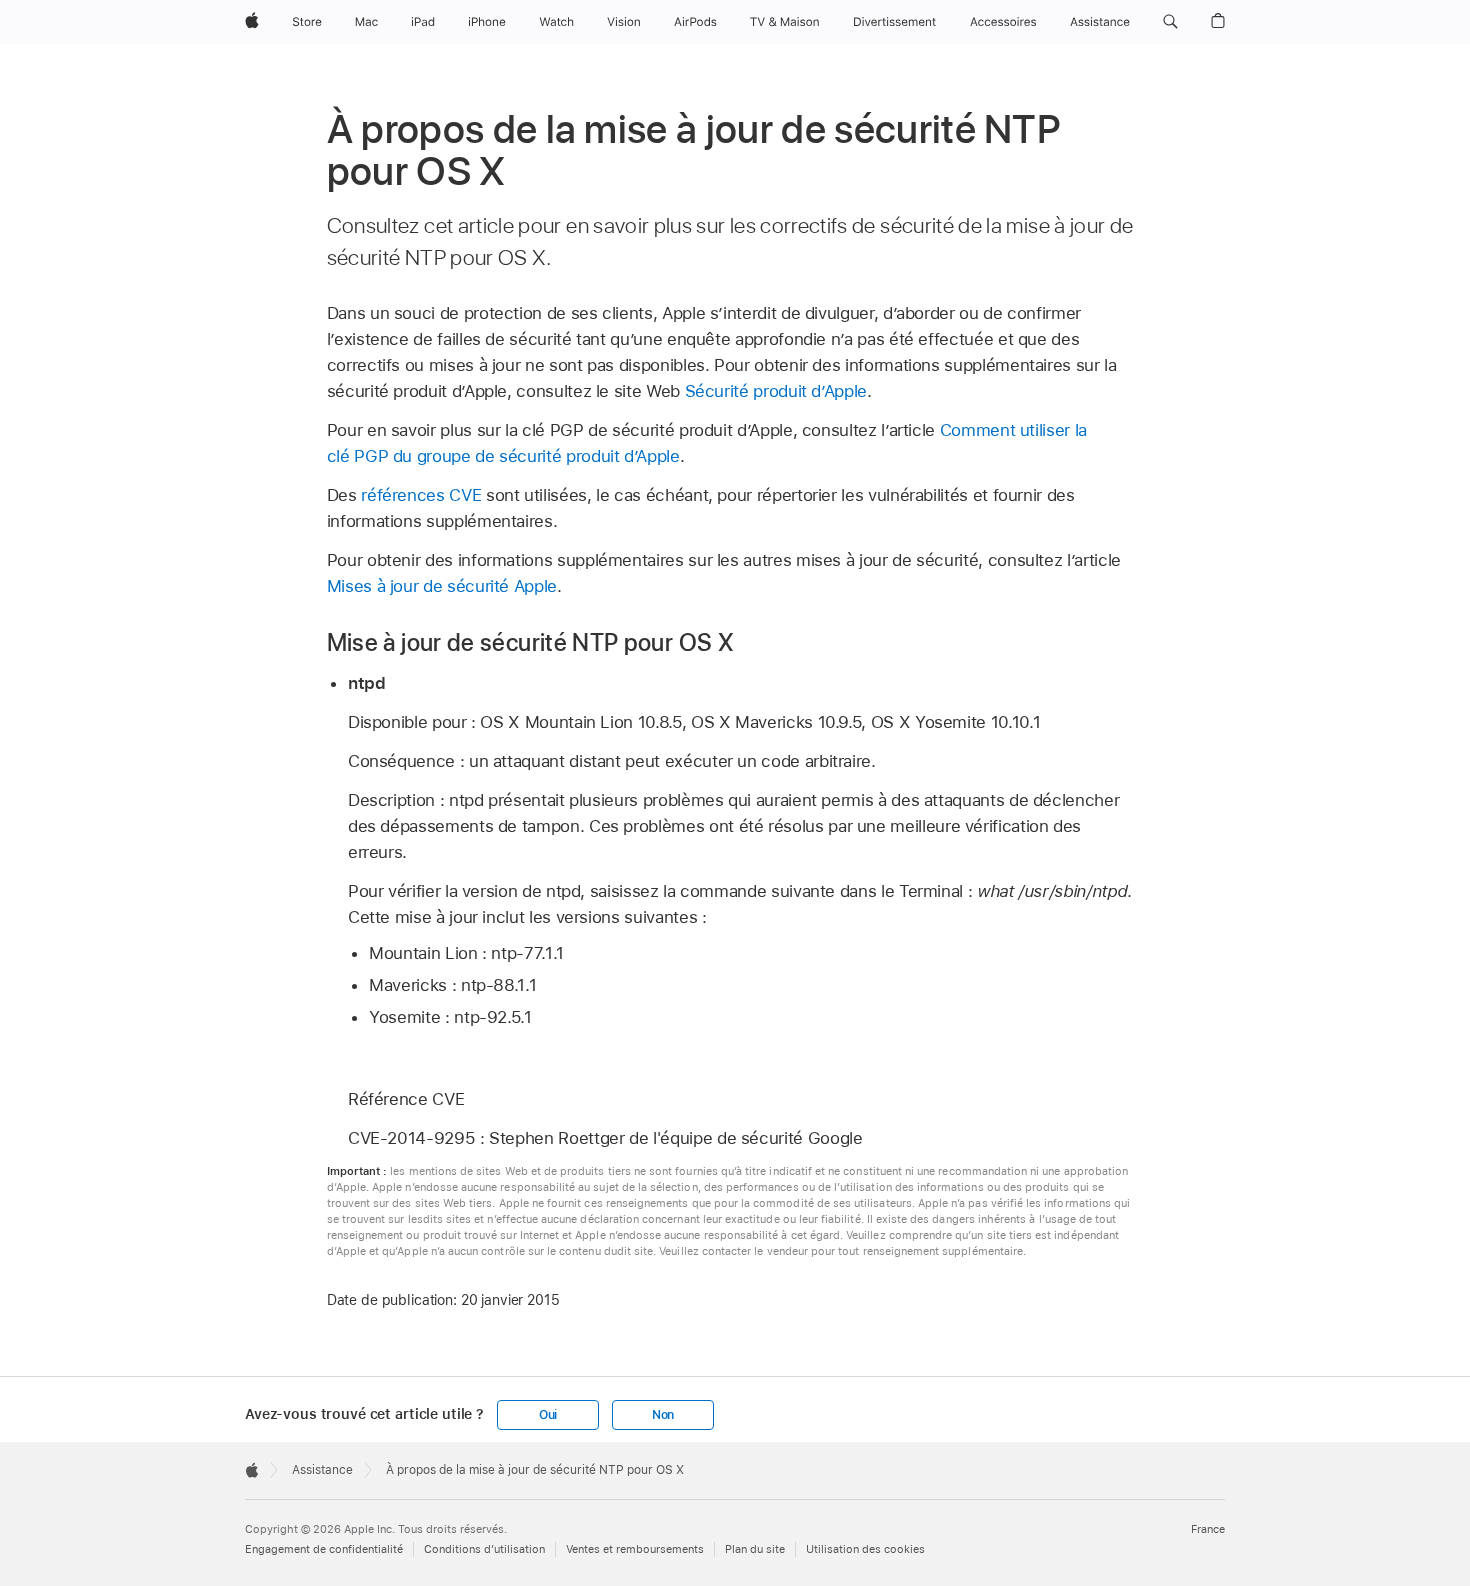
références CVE (421, 495)
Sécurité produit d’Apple (776, 391)
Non (663, 1415)
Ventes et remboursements (635, 1549)
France (1208, 1529)
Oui (548, 1415)
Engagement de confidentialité (324, 1549)
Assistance (322, 1470)
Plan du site (755, 1549)
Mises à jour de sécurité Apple (442, 586)
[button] (1170, 22)
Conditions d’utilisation (484, 1549)
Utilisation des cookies (865, 1549)
